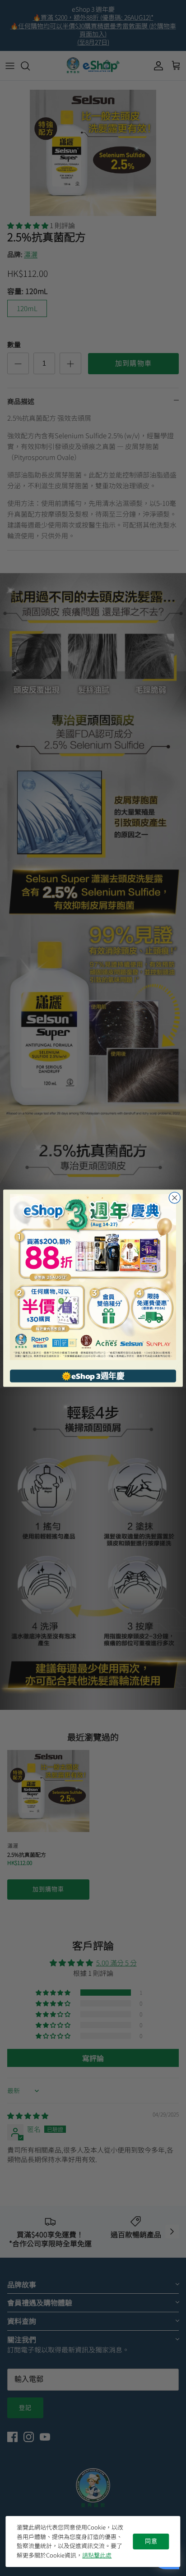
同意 (151, 2541)
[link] (93, 1277)
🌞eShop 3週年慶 (93, 1375)
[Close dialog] (174, 1197)
